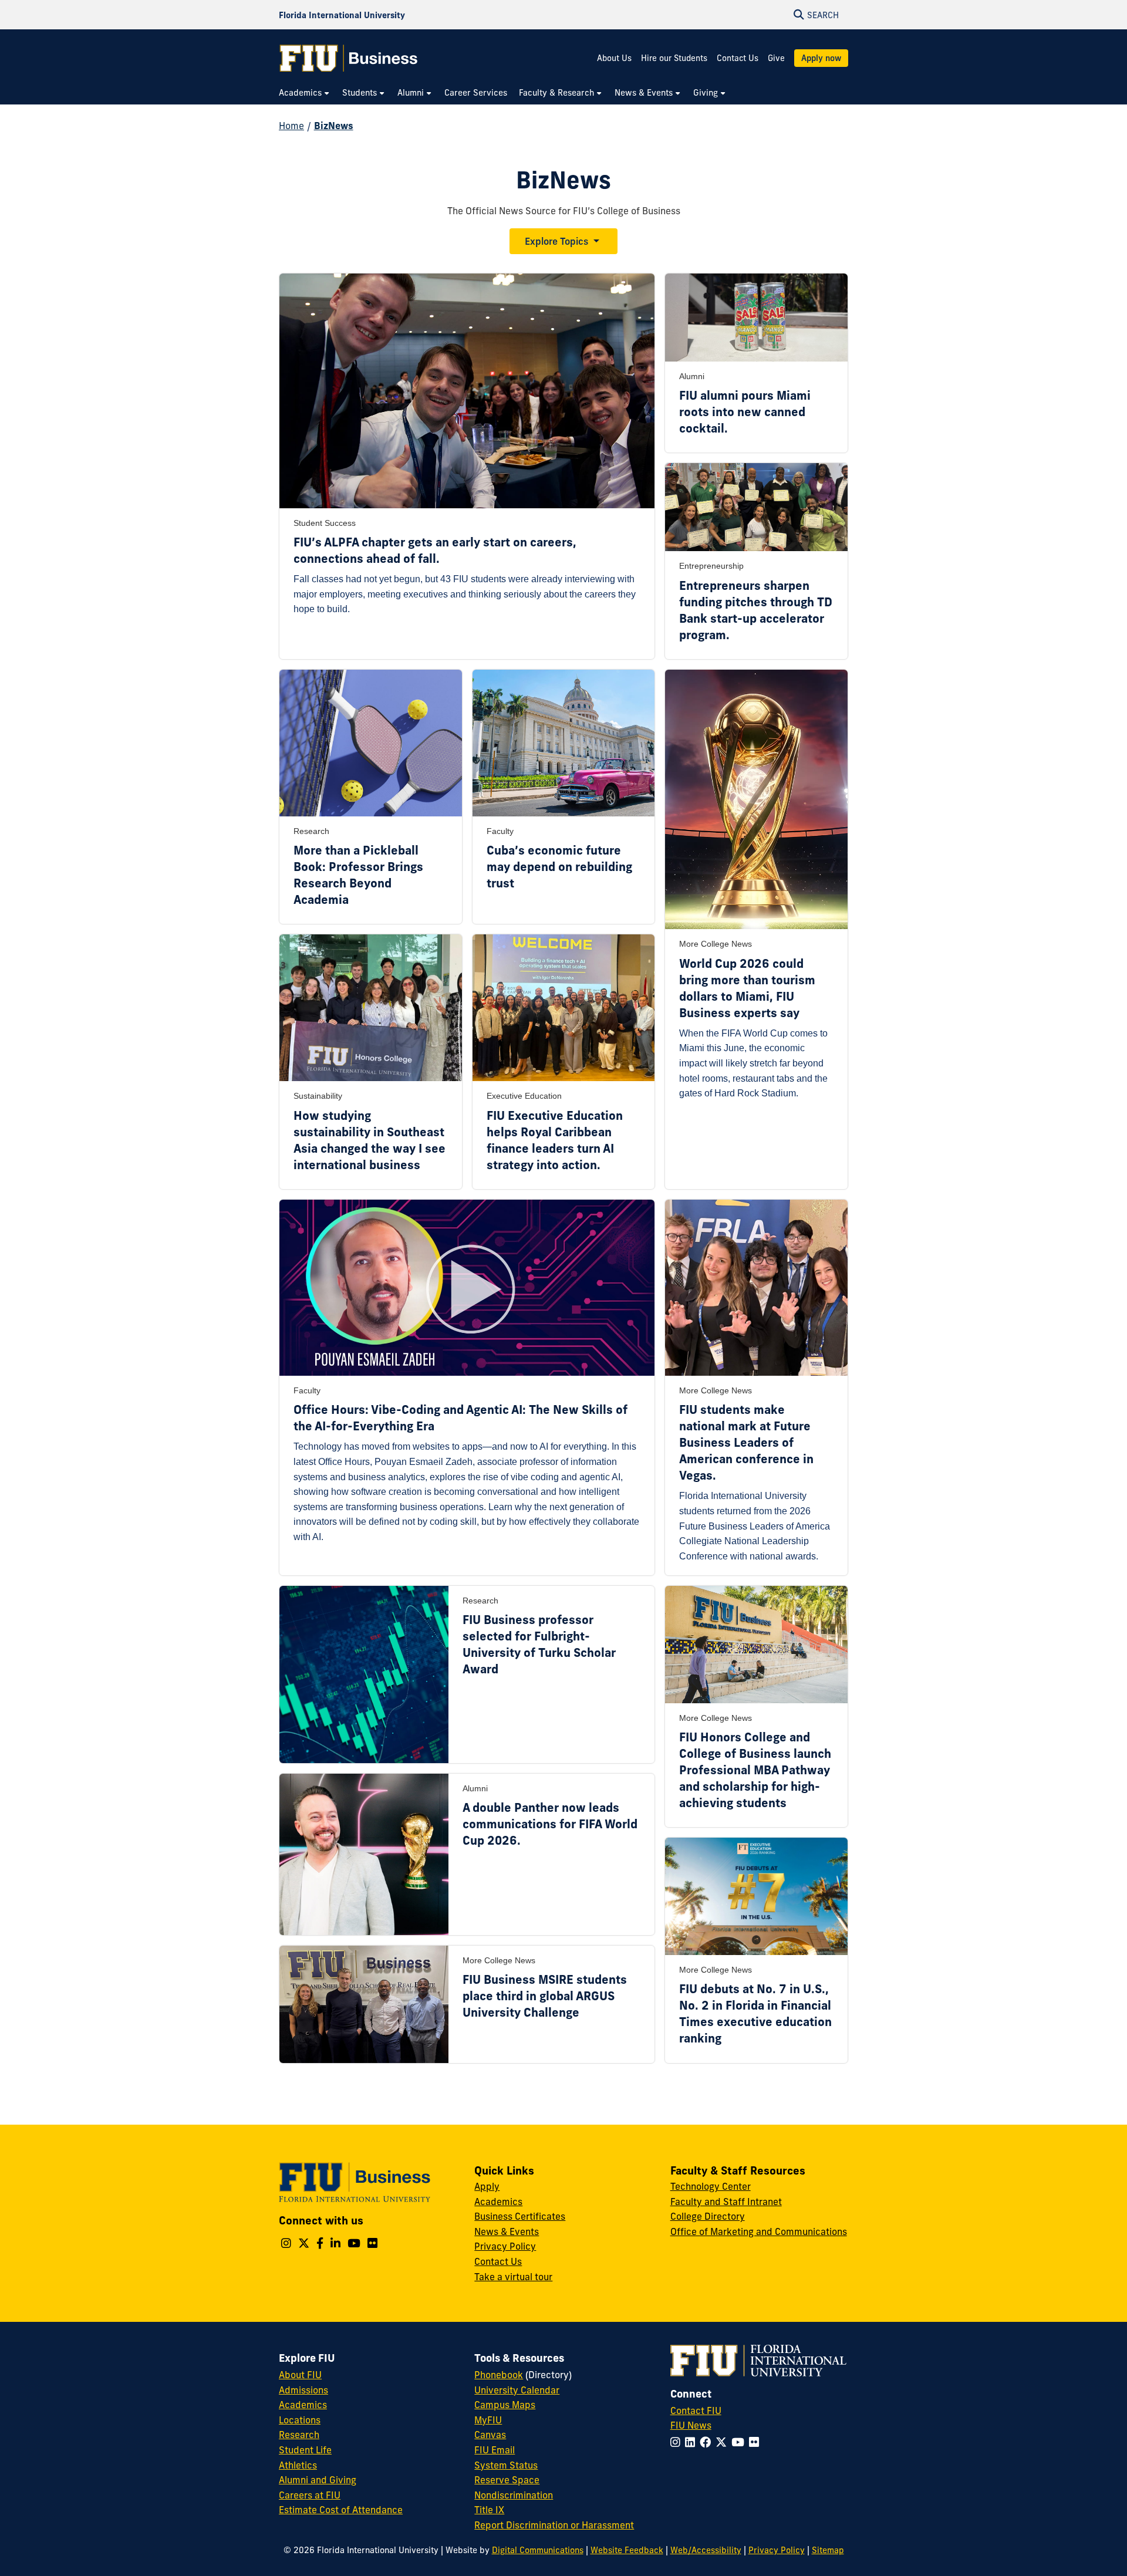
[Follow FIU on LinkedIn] (692, 2442)
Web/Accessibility (706, 2550)
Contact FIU (696, 2410)
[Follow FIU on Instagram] (678, 2442)
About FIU (300, 2375)
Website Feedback (627, 2550)
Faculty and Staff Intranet (726, 2202)
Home (291, 126)
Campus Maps (505, 2405)
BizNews (334, 126)
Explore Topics (556, 241)
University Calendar (517, 2390)
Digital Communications (538, 2550)
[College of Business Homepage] (349, 58)
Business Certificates (520, 2216)
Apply (487, 2186)
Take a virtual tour (513, 2277)
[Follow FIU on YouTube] (740, 2442)
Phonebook (499, 2375)
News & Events (507, 2231)
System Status (506, 2465)
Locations (300, 2420)
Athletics (298, 2465)
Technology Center (711, 2186)
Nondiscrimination (514, 2495)
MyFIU (488, 2420)
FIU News (691, 2425)
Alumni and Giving (318, 2480)
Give (776, 58)
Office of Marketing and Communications (759, 2231)
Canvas (490, 2435)
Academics (498, 2202)
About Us (614, 58)
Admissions (303, 2390)
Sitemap (828, 2550)
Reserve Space (507, 2480)
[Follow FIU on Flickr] (756, 2442)
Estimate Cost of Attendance (341, 2510)
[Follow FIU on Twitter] (723, 2442)
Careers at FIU (310, 2495)
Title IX (489, 2510)
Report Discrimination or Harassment (554, 2525)
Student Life (305, 2450)
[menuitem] (305, 93)
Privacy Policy (505, 2246)
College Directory (708, 2216)
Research (299, 2435)
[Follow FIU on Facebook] (708, 2442)
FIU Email (495, 2450)
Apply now (821, 58)
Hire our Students (674, 58)
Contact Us (738, 58)
